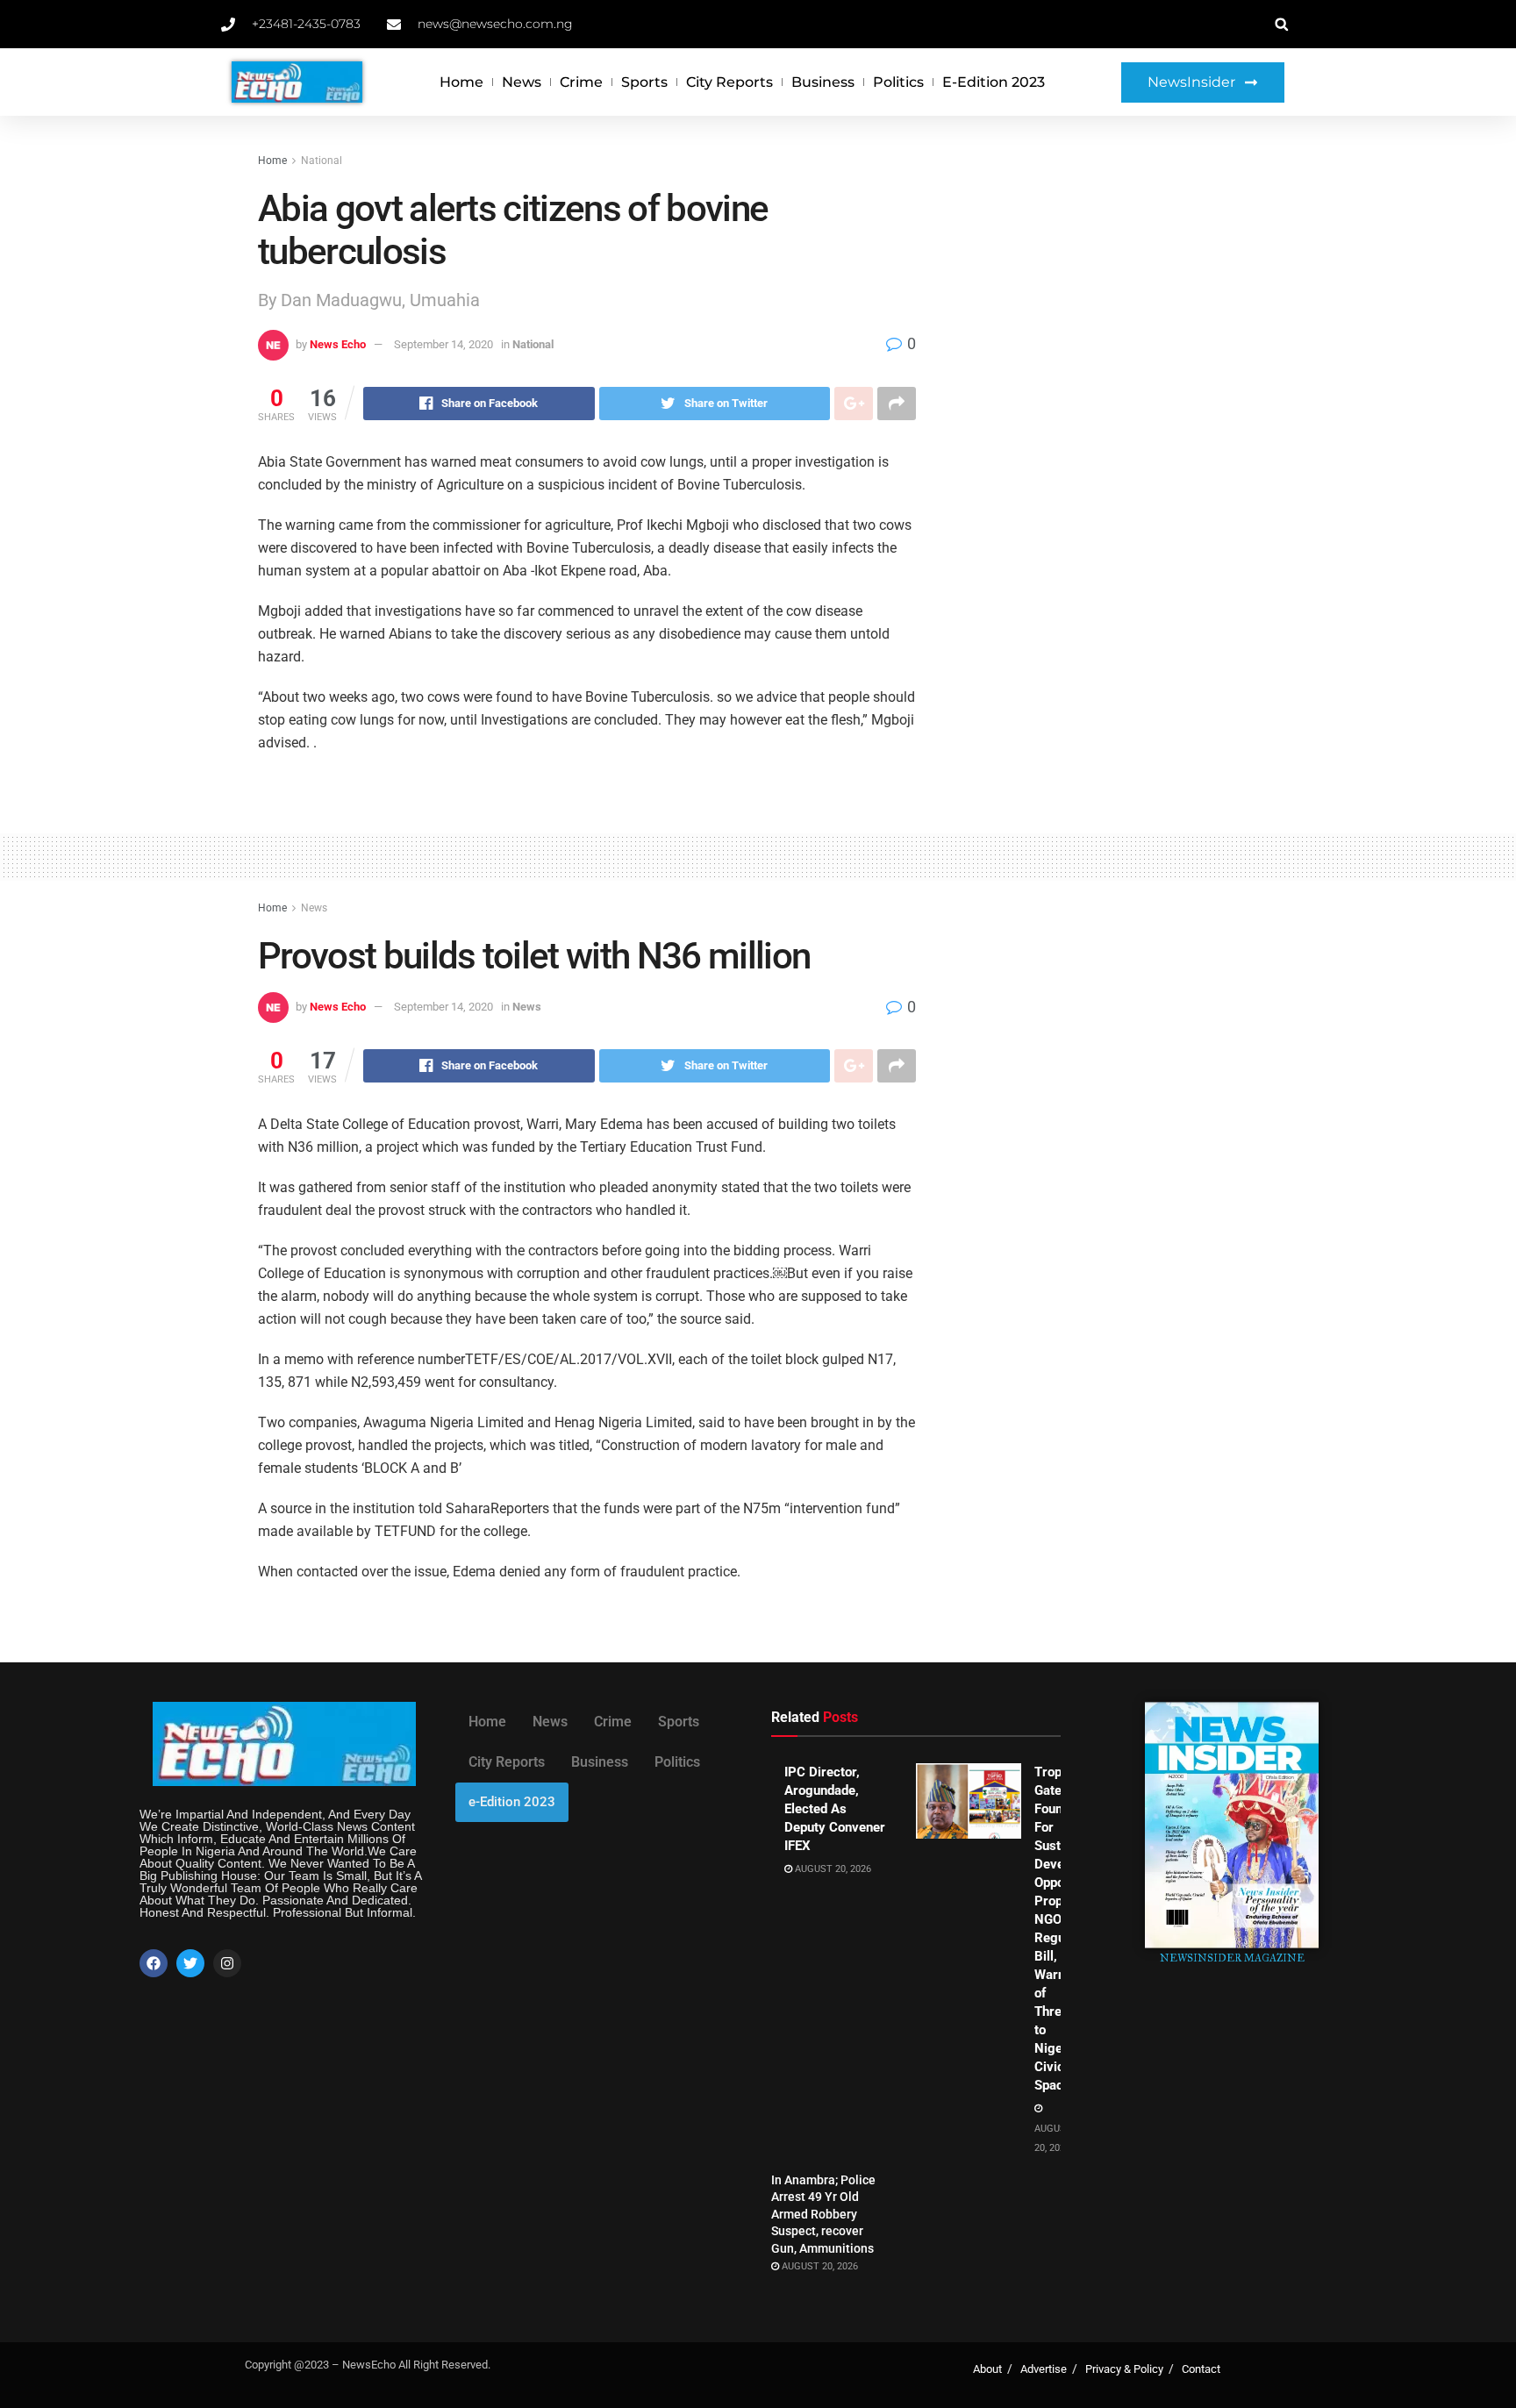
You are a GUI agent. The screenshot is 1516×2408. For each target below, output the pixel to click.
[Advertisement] (1107, 282)
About (987, 2369)
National (322, 161)
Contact (1201, 2369)
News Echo (338, 344)
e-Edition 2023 (994, 82)
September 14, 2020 (443, 344)
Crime (581, 82)
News (522, 82)
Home (461, 82)
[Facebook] (154, 1963)
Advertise (1044, 2369)
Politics (898, 82)
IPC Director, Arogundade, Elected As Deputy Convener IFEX (835, 1809)
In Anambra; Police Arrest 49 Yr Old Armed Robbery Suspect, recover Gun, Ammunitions (823, 2214)
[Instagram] (227, 1963)
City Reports (729, 82)
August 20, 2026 (832, 1869)
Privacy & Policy (1124, 2369)
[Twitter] (190, 1963)
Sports (644, 82)
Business (823, 82)
